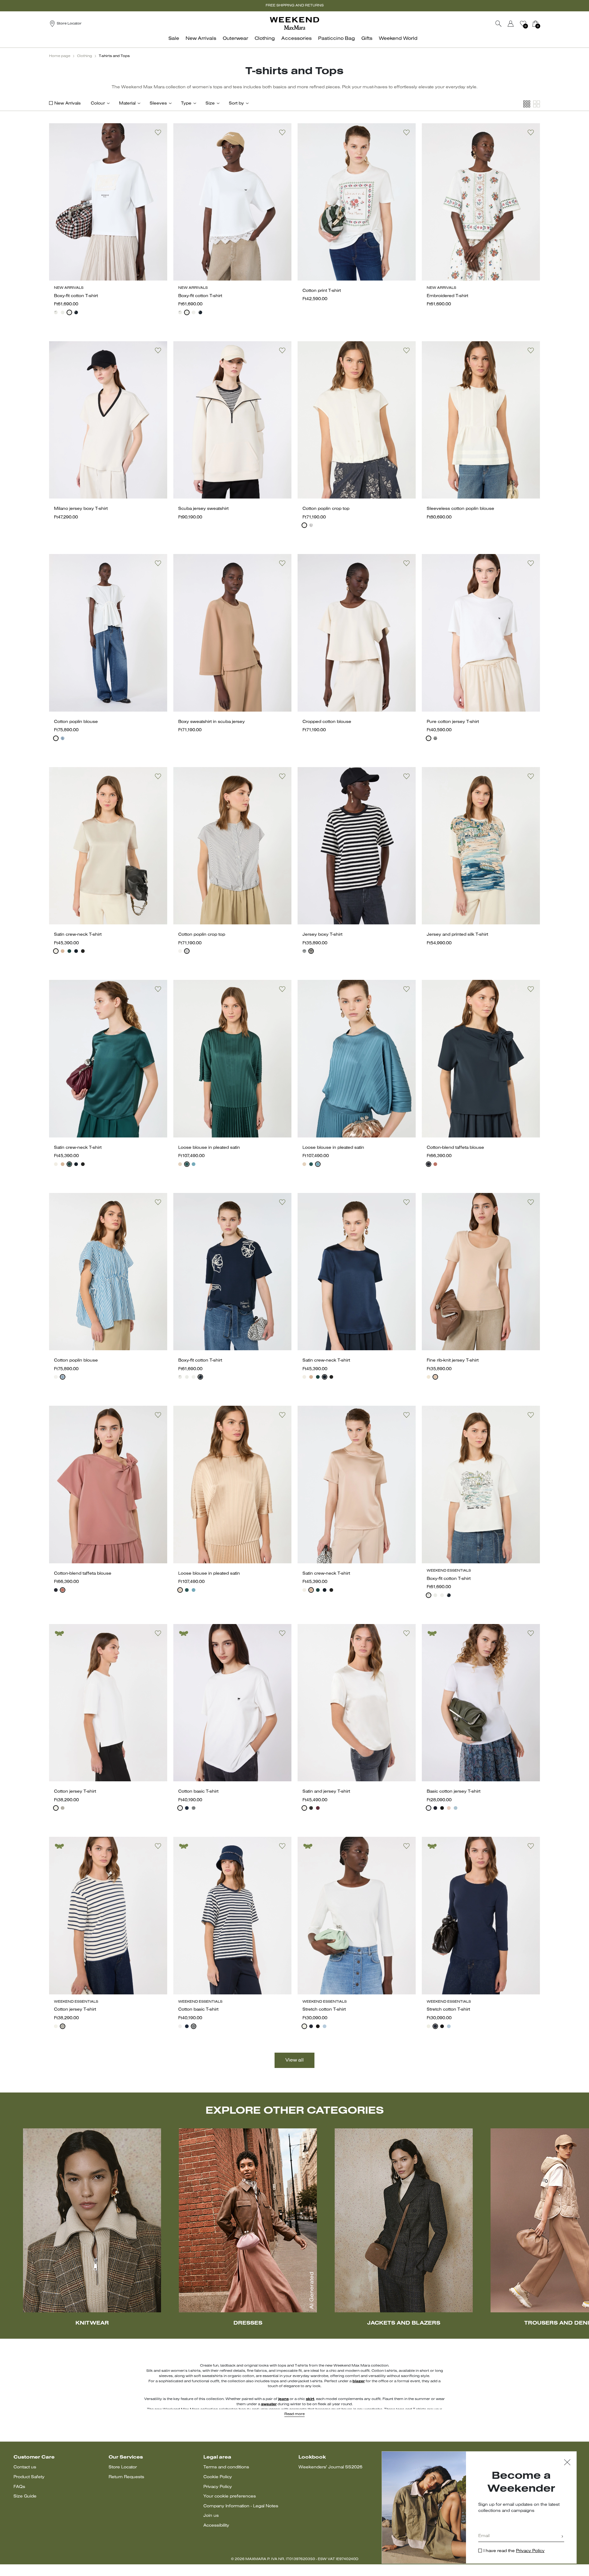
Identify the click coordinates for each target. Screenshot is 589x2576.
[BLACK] (83, 951)
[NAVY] (76, 312)
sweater (269, 2404)
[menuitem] (175, 42)
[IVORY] (56, 951)
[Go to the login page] (511, 24)
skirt (310, 2399)
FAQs (19, 2487)
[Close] (567, 2463)
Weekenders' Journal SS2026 (330, 2467)
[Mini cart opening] (542, 24)
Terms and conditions (226, 2467)
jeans (283, 2399)
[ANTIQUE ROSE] (180, 1164)
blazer (359, 2381)
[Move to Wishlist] (158, 132)
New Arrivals (67, 103)
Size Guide (25, 2496)
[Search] (499, 24)
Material (127, 103)
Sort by (236, 103)
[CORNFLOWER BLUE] (63, 738)
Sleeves (158, 103)
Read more (294, 2414)
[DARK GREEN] (187, 1164)
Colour (98, 103)
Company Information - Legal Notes (241, 2506)
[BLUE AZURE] (194, 1164)
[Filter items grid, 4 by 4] (527, 104)
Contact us (25, 2467)
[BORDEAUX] (318, 1808)
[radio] (56, 312)
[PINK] (63, 951)
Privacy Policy (218, 2487)
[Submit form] (562, 2537)
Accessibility (216, 2526)
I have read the (514, 2551)
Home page (60, 56)
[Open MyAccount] (516, 24)
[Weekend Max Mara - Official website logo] (294, 23)
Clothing (85, 56)
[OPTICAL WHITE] (180, 1808)
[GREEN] (69, 951)
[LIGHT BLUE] (456, 1808)
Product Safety (29, 2477)
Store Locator (123, 2467)
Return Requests (126, 2477)
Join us (211, 2516)
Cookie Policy (218, 2477)
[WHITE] (56, 312)
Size (210, 103)
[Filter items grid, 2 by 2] (537, 104)
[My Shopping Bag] (535, 24)
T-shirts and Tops (114, 56)
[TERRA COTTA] (435, 1164)
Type (186, 103)
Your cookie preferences (230, 2496)
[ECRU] (63, 1808)
